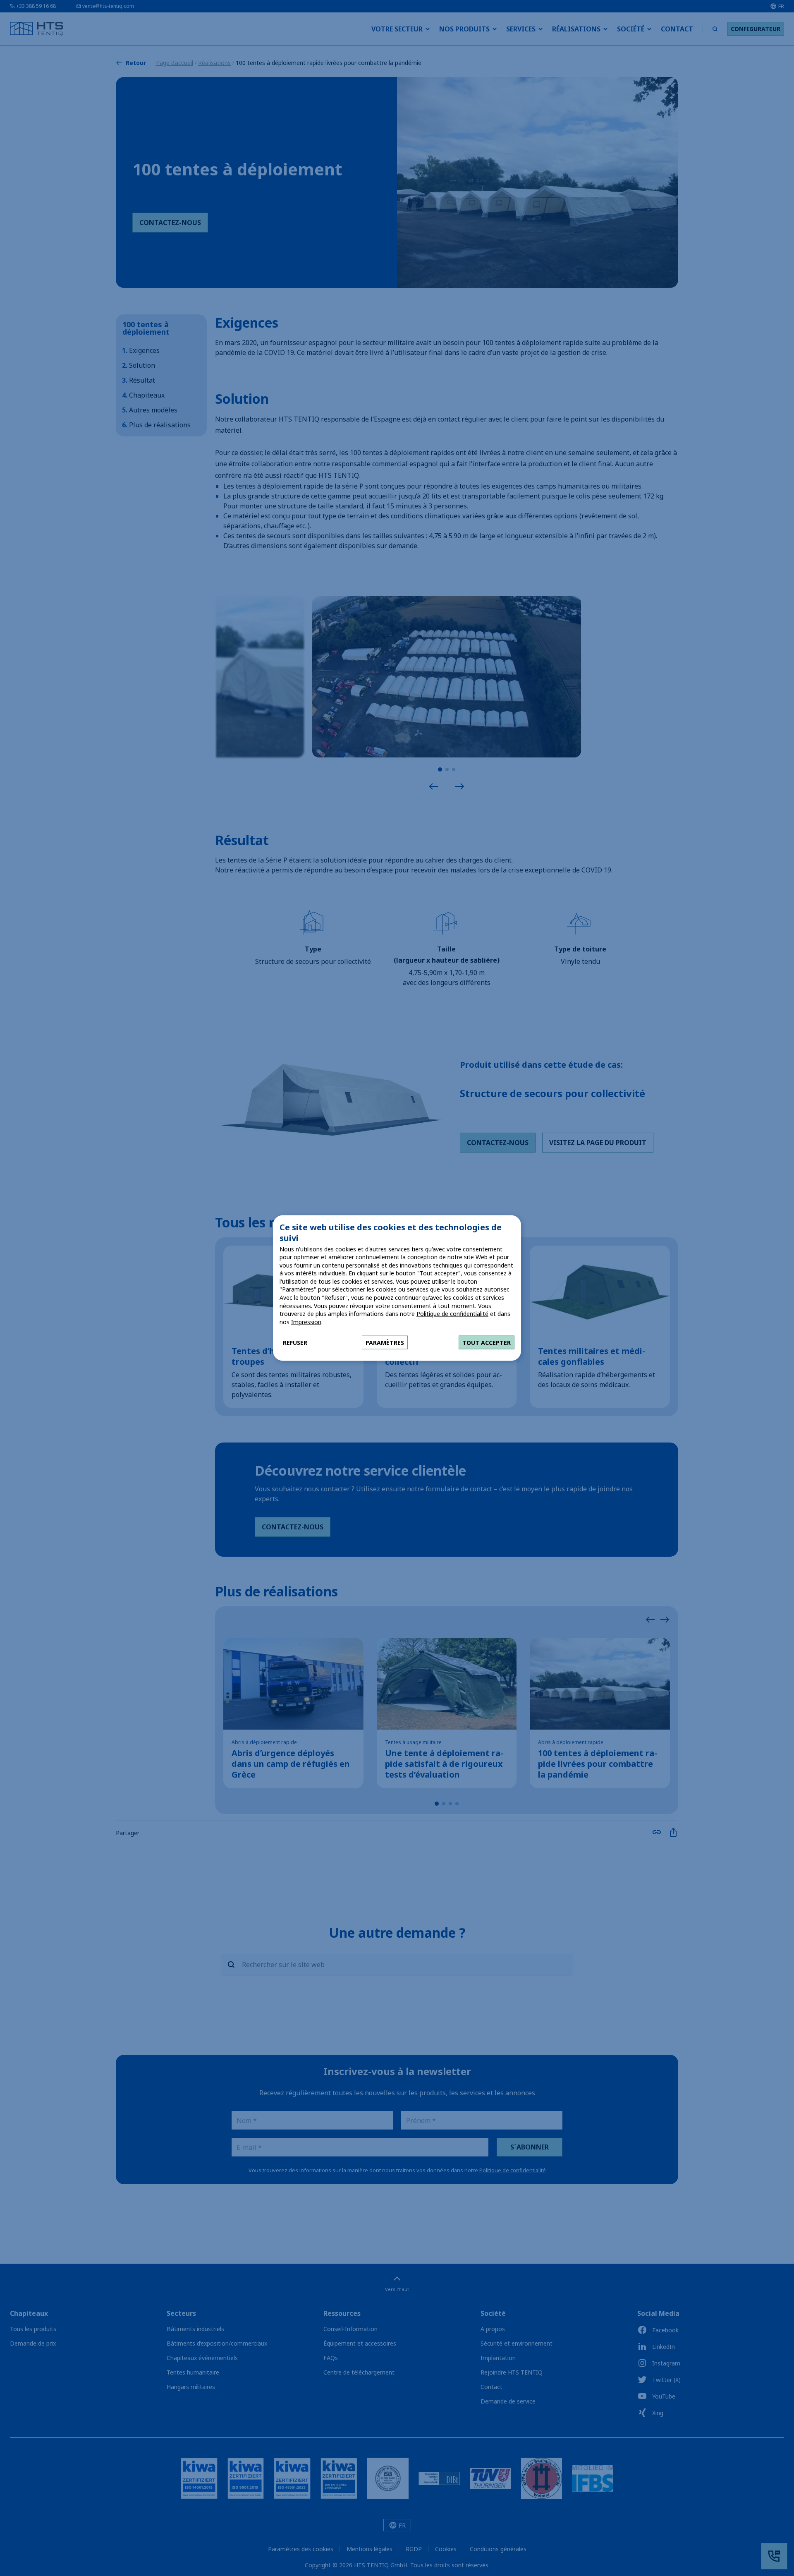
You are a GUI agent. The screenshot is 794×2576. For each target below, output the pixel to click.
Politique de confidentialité (452, 1314)
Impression (306, 1322)
